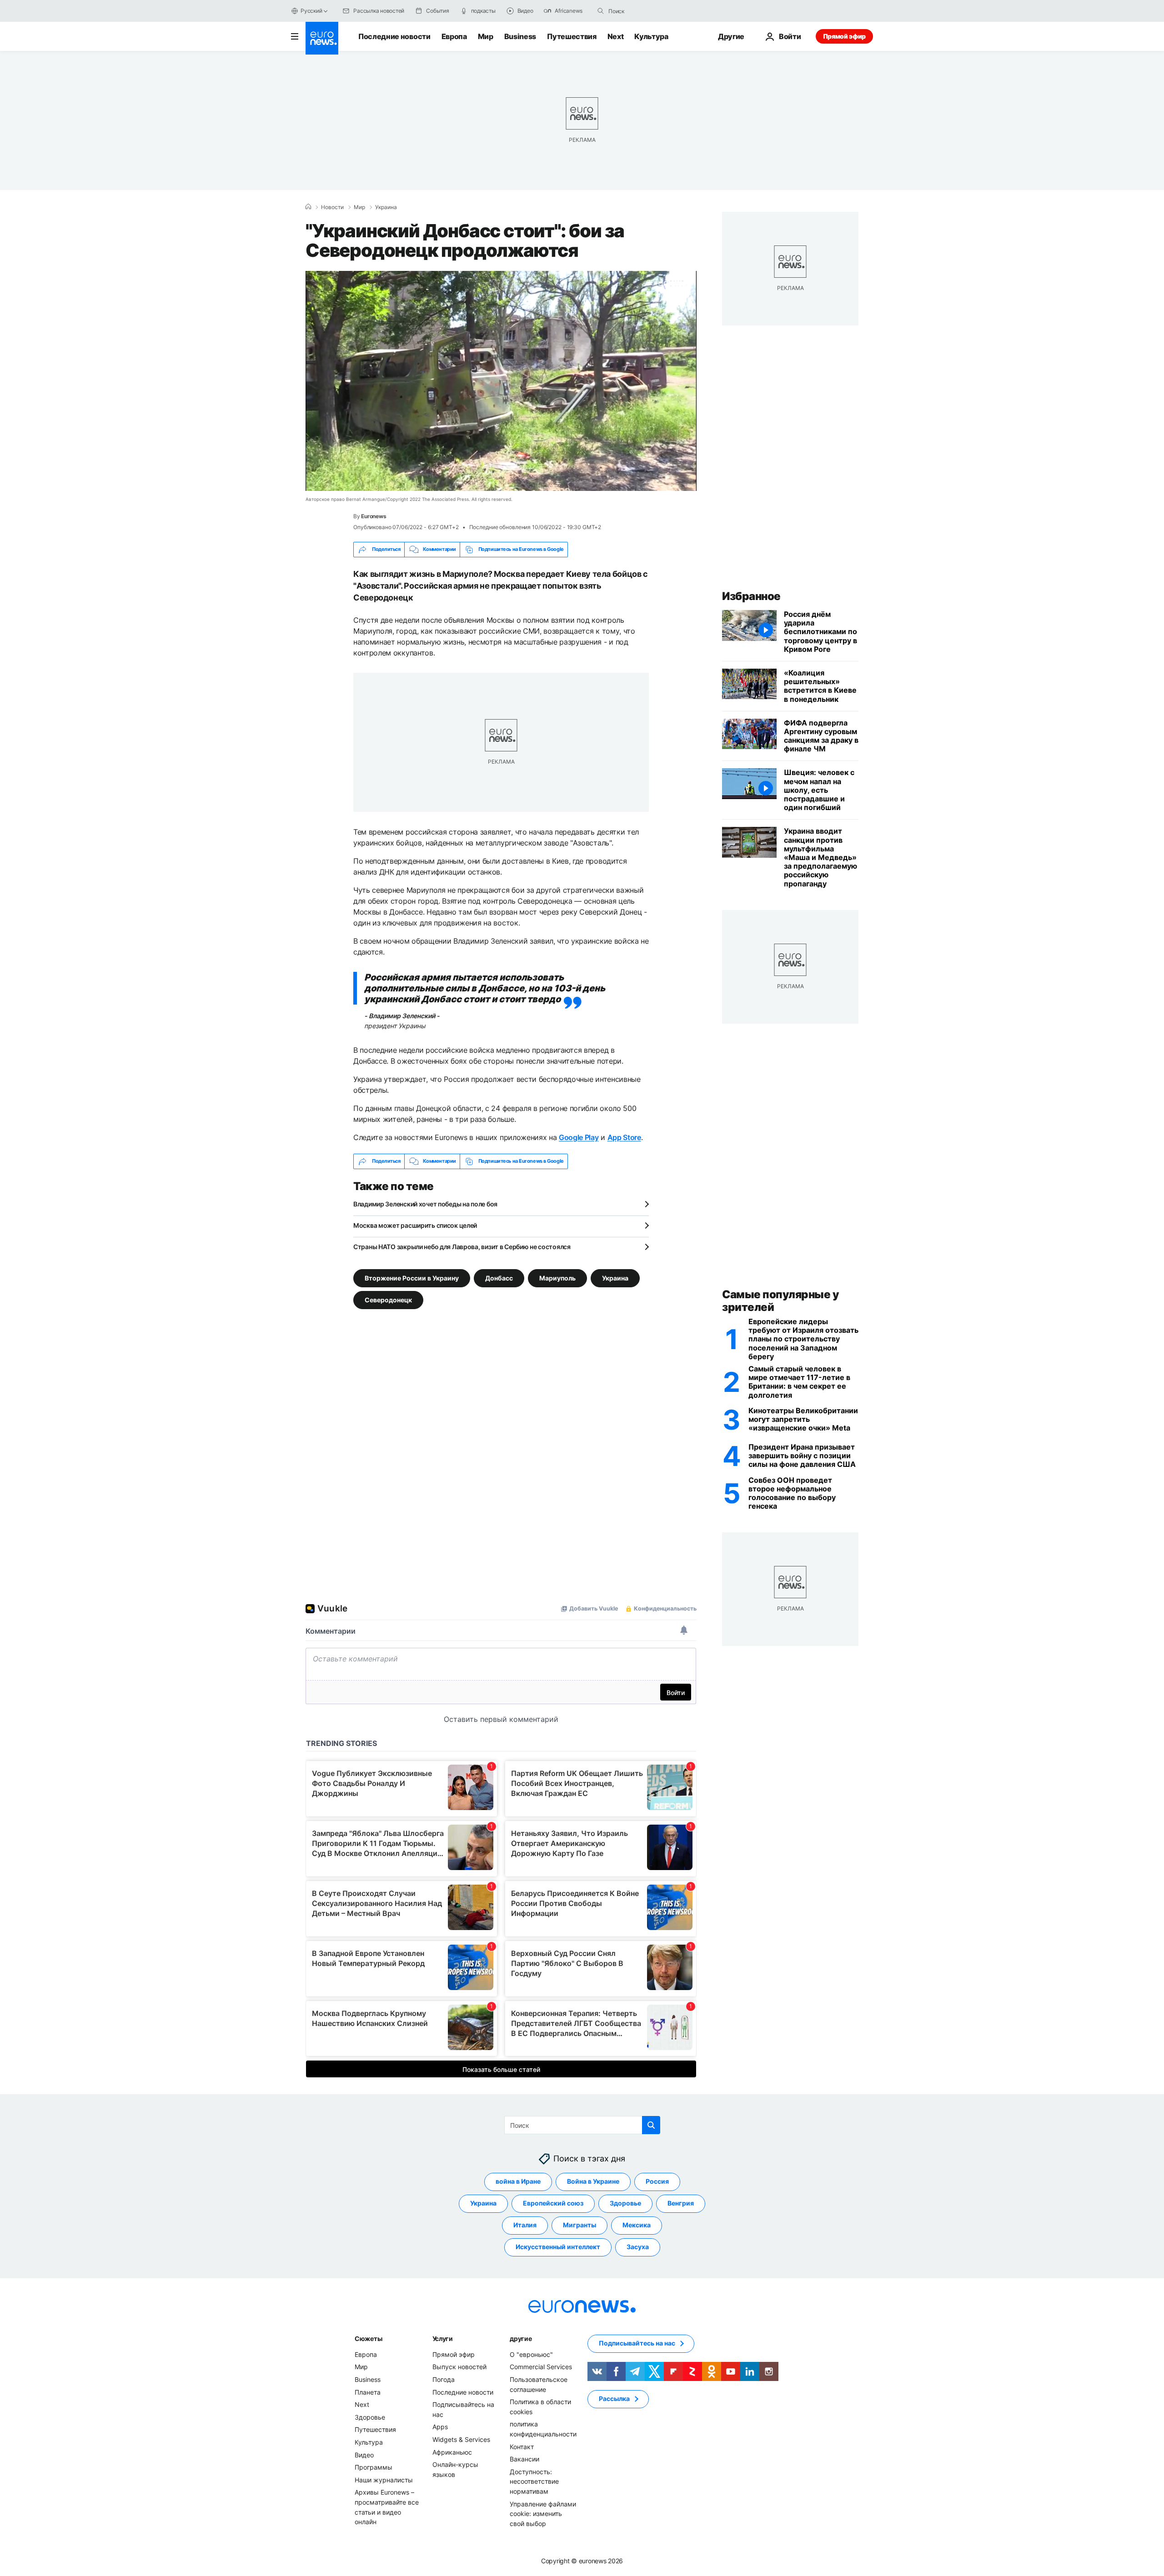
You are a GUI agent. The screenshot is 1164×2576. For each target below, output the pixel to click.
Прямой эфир (844, 36)
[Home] (308, 207)
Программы (374, 2467)
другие (521, 2338)
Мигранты (579, 2225)
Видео (364, 2454)
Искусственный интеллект (558, 2247)
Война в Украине (593, 2181)
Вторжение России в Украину (412, 1278)
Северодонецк (388, 1299)
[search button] (601, 11)
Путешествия (572, 36)
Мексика (637, 2225)
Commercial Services (541, 2367)
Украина (386, 207)
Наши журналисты (384, 2479)
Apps (440, 2427)
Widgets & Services (461, 2439)
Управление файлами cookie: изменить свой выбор (543, 2513)
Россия (657, 2181)
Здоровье (625, 2203)
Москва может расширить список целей (415, 1225)
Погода (444, 2379)
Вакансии (524, 2459)
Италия (525, 2225)
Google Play (579, 1137)
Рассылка (614, 2398)
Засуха (638, 2247)
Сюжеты (368, 2338)
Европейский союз (553, 2203)
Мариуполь (557, 1278)
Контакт (522, 2446)
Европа (454, 36)
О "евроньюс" (531, 2354)
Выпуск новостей (459, 2367)
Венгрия (681, 2203)
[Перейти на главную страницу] (322, 38)
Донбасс (499, 1278)
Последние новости (394, 36)
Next (616, 36)
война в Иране (518, 2181)
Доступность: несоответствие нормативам (534, 2481)
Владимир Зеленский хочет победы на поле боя (425, 1204)
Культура (651, 36)
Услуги (443, 2338)
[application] (501, 381)
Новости (332, 207)
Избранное (751, 596)
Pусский (311, 11)
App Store (624, 1137)
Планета (368, 2392)
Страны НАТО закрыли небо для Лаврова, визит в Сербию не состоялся (462, 1247)
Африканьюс (452, 2452)
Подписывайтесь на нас (637, 2343)
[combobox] (647, 11)
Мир (486, 36)
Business (520, 36)
